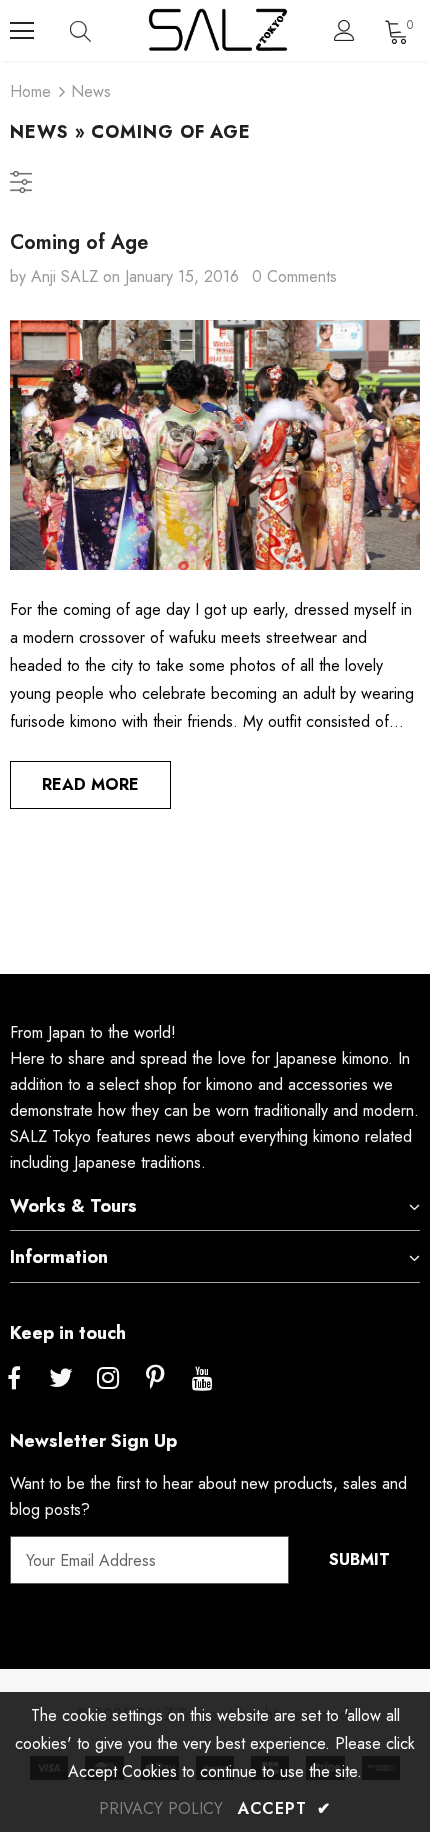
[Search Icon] (100, 31)
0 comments (294, 276)
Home (30, 91)
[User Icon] (344, 30)
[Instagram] (108, 1379)
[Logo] (217, 30)
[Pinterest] (155, 1379)
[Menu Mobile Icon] (22, 31)
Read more (90, 784)
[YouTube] (202, 1379)
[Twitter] (61, 1379)
